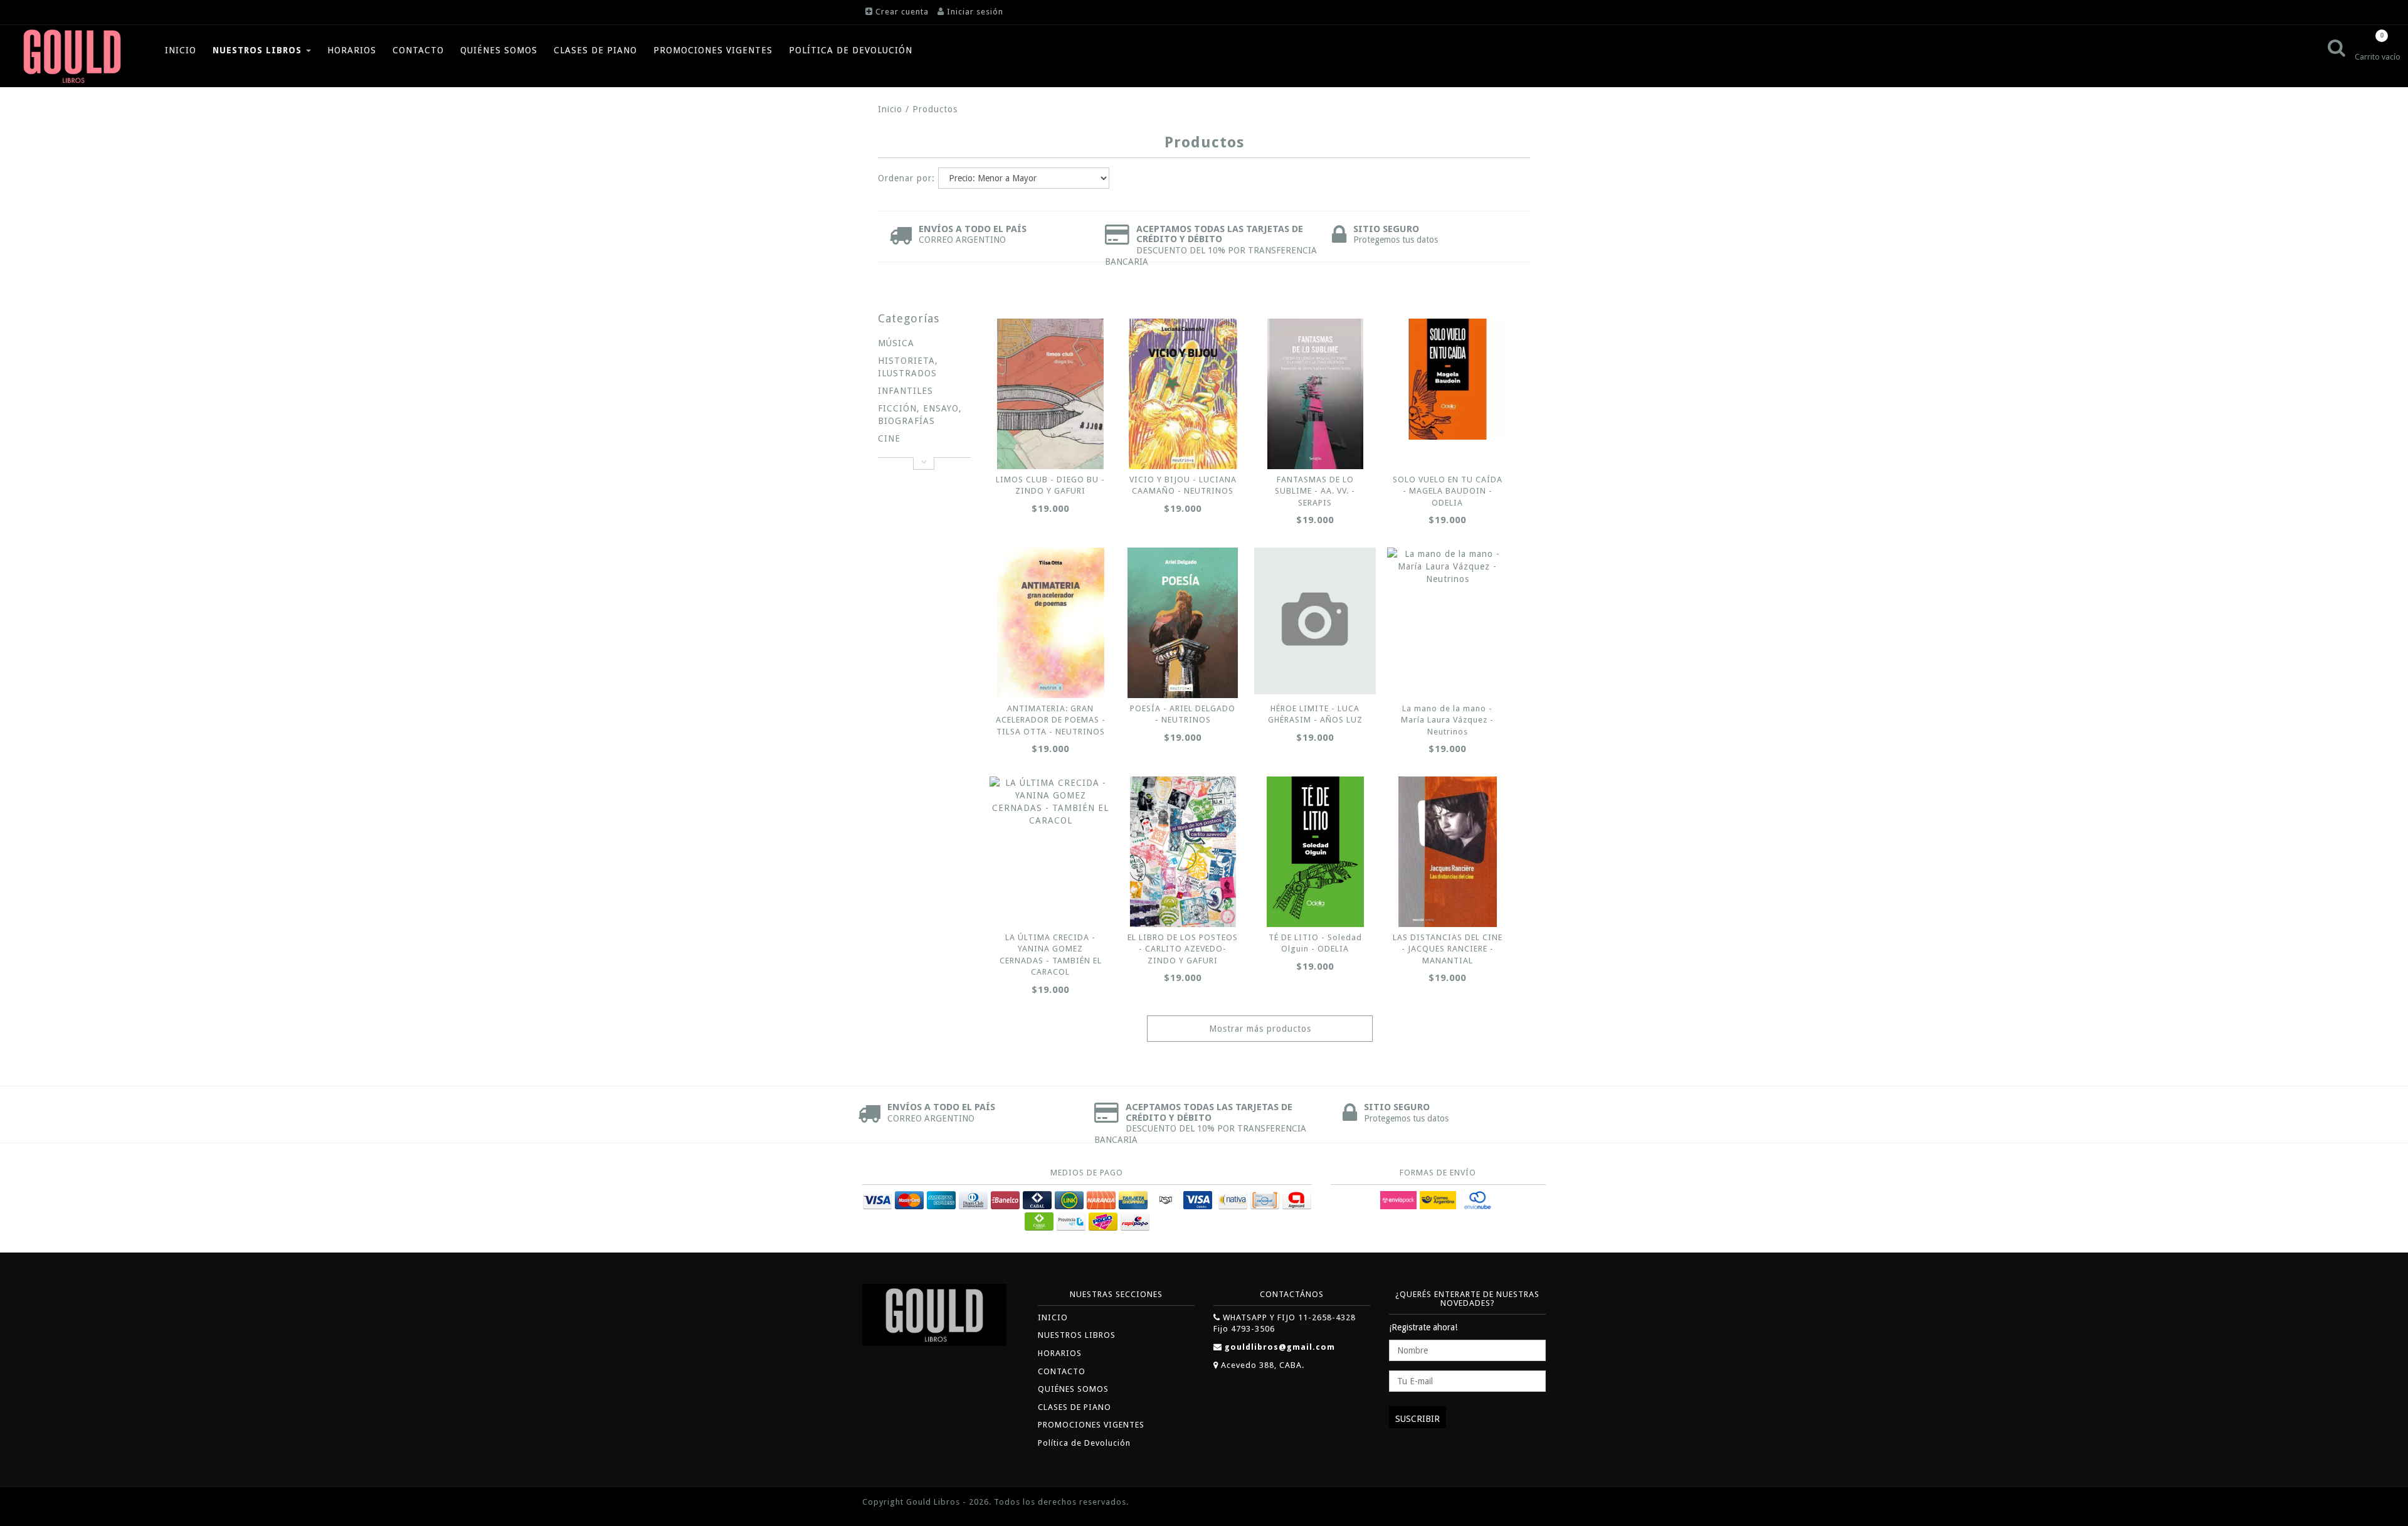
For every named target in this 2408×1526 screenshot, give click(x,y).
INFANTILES (906, 391)
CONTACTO (418, 50)
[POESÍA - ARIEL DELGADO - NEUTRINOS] (1183, 623)
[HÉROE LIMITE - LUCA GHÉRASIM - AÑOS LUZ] (1315, 621)
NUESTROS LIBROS (259, 50)
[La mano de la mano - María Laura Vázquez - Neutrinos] (1448, 566)
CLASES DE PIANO (595, 50)
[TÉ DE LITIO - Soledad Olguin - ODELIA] (1315, 852)
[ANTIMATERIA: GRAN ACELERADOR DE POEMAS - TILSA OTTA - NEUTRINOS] (1050, 623)
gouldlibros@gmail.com (1280, 1347)
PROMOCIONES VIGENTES (713, 50)
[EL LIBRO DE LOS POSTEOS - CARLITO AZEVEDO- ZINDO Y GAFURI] (1183, 852)
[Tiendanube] (1518, 1503)
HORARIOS (352, 50)
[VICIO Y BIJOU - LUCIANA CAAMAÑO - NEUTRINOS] (1183, 394)
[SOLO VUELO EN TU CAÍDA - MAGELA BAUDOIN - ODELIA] (1448, 379)
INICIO (181, 50)
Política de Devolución (851, 50)
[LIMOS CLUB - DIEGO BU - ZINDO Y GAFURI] (1050, 394)
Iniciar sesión (975, 12)
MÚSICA (896, 343)
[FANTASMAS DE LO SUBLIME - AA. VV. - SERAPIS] (1315, 394)
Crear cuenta (902, 12)
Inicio (890, 109)
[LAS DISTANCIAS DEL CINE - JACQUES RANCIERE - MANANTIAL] (1448, 852)
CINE (889, 438)
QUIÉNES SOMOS (499, 50)
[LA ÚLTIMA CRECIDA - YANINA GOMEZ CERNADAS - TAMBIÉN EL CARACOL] (1050, 802)
